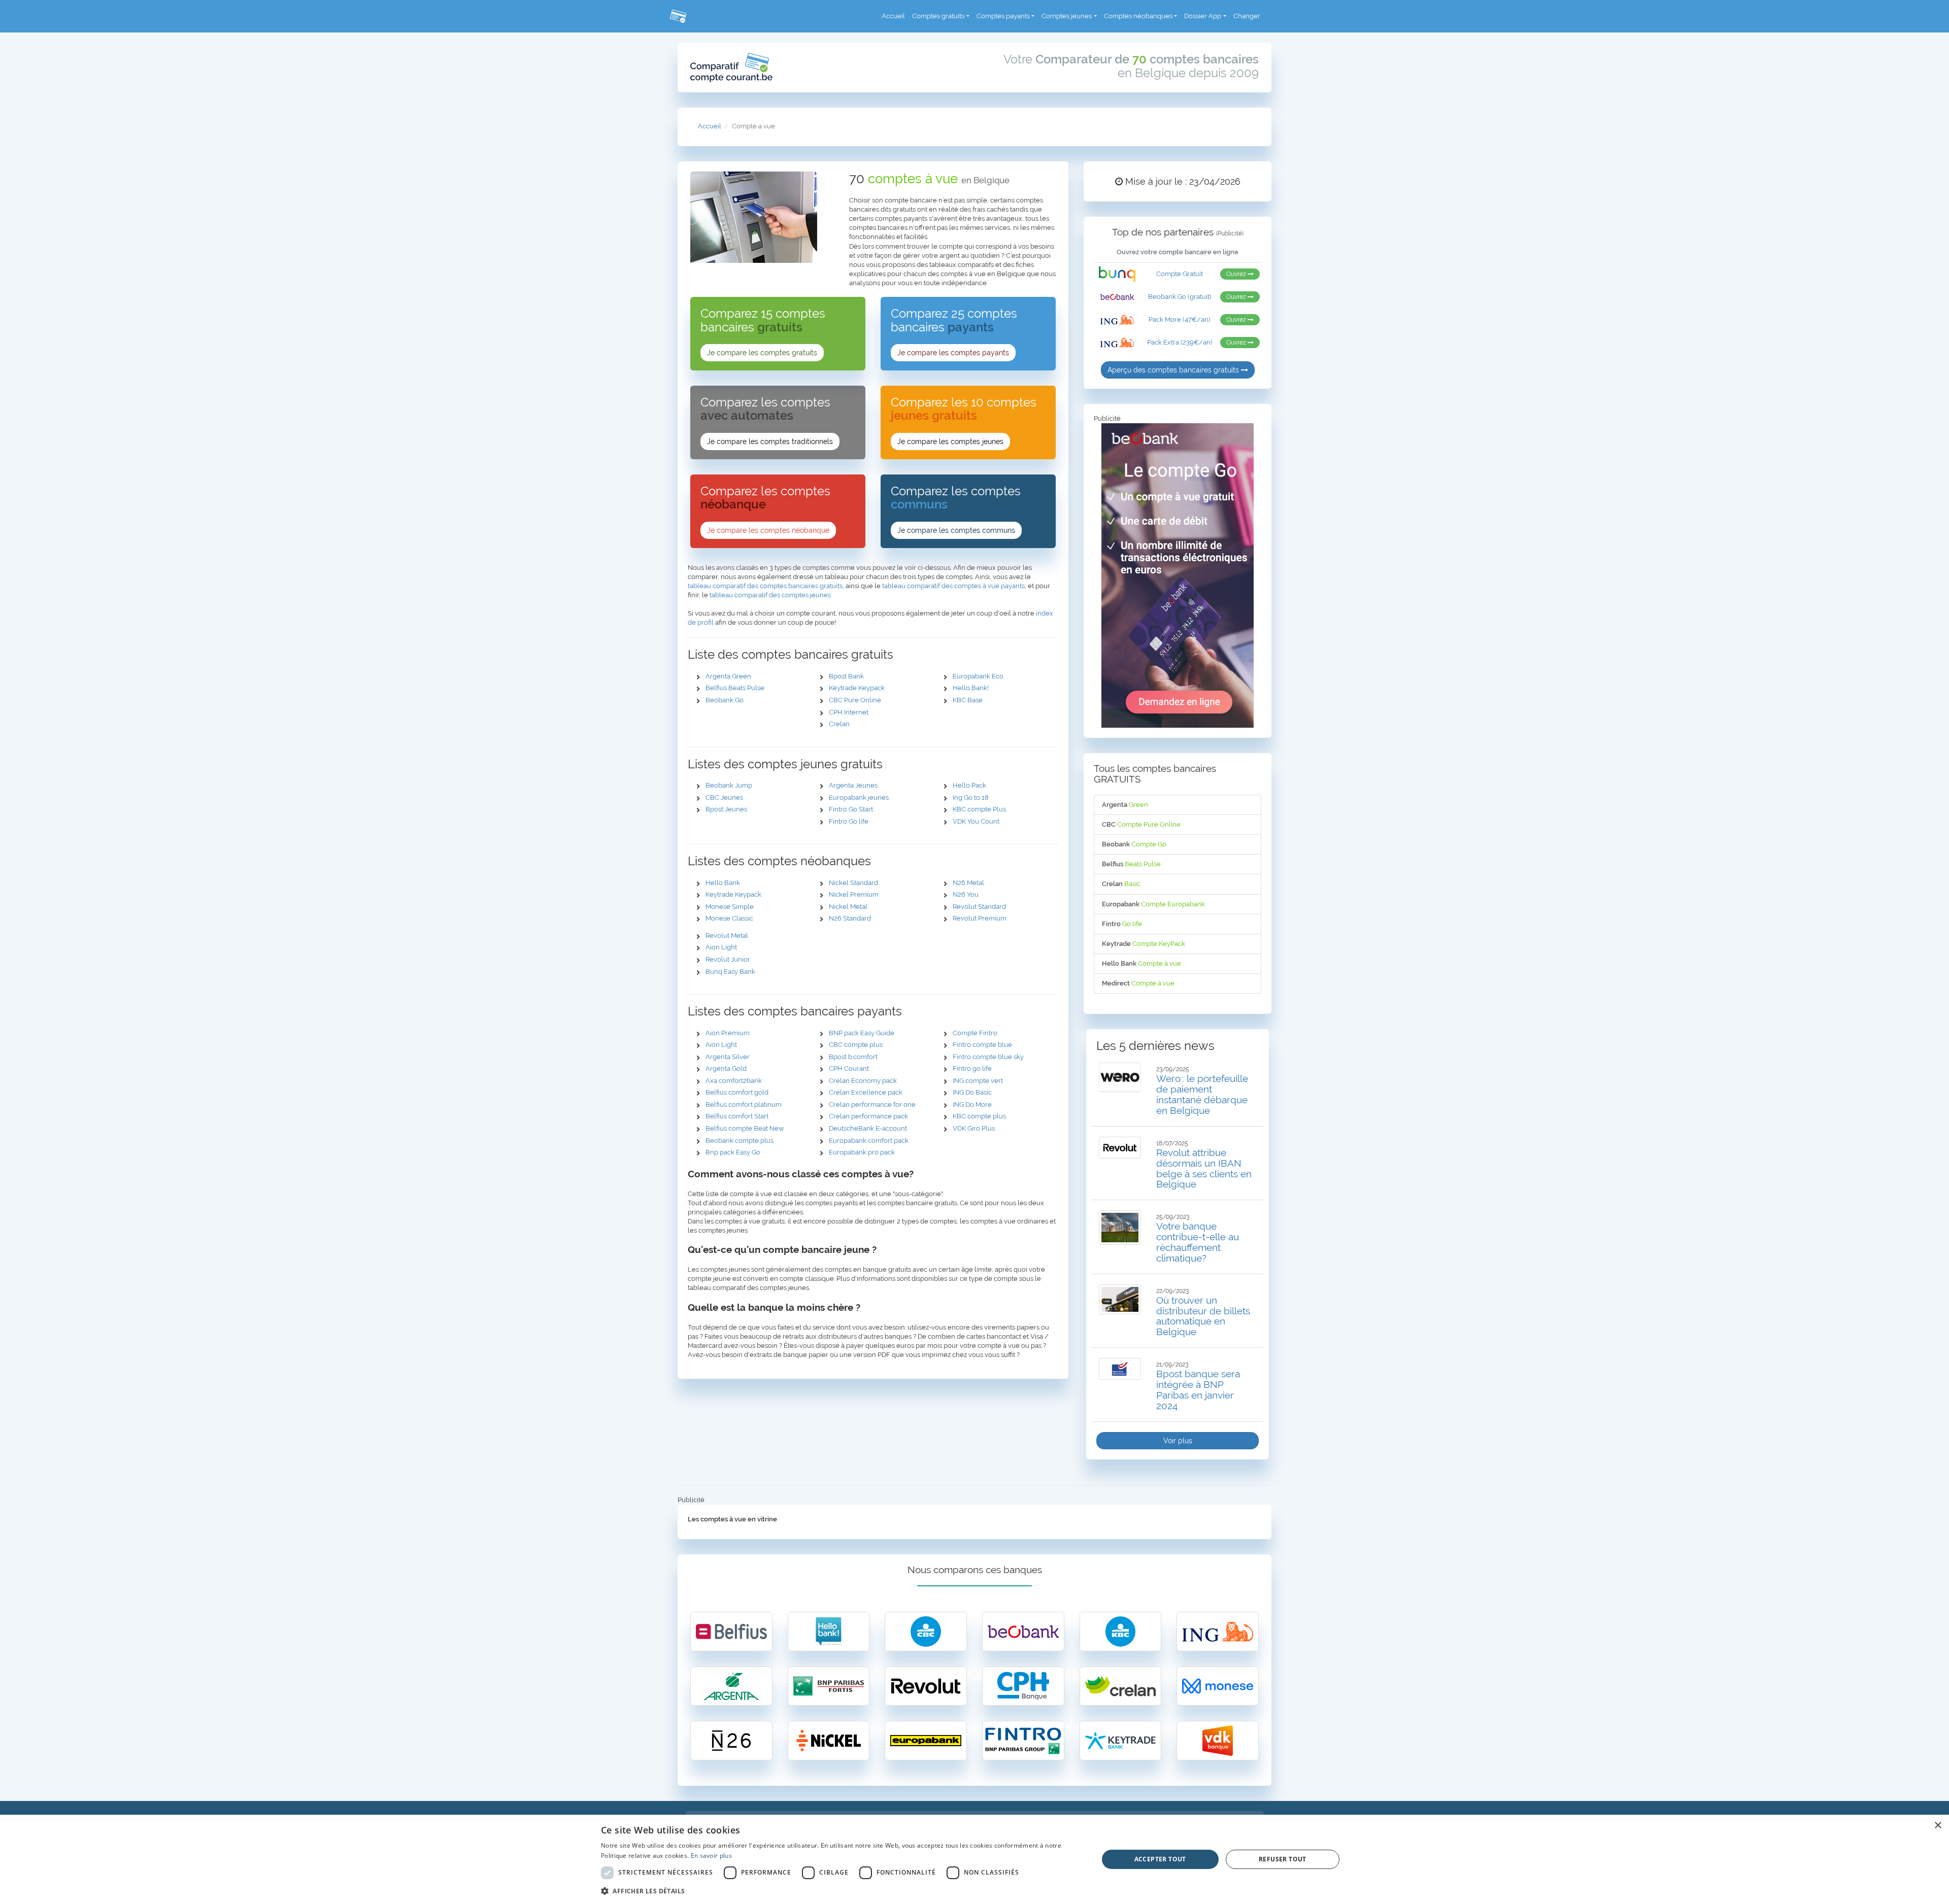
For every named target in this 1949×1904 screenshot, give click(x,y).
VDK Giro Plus (974, 1128)
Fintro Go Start (851, 809)
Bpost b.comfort (853, 1057)
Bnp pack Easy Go (733, 1152)
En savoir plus (711, 1856)
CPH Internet (849, 712)
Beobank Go (725, 700)
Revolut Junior (728, 959)
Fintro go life (972, 1068)
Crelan (839, 724)
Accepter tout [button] (1160, 1859)
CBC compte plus (856, 1045)
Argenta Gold (726, 1068)
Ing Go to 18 (971, 797)
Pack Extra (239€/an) (1180, 342)
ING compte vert (978, 1081)
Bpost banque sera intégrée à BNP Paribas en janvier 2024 (1198, 1390)
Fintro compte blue (982, 1045)
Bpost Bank (846, 676)
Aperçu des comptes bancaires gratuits (1174, 370)
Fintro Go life (849, 821)
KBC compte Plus (979, 809)
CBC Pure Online (855, 700)
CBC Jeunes (724, 797)
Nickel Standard (853, 883)
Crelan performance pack (868, 1116)
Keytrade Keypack (857, 688)
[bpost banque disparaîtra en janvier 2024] (1120, 1369)
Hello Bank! (971, 688)
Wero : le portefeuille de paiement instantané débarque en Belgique (1202, 1094)
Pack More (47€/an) (1179, 319)
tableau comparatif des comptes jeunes (770, 595)
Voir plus (1178, 1441)
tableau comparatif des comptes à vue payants (953, 586)
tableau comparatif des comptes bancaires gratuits (765, 586)
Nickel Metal (848, 907)
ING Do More (972, 1104)
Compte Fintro (975, 1033)
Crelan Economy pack (863, 1081)
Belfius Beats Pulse (735, 688)
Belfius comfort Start (737, 1116)
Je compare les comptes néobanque (768, 530)
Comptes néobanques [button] (1138, 16)
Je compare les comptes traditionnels (770, 441)
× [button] (1938, 1826)
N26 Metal (968, 883)
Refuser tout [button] (1283, 1859)
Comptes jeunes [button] (1067, 16)
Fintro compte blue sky (988, 1057)
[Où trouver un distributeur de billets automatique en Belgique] (1120, 1299)
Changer (1247, 16)
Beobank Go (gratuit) (1180, 297)
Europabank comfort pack (869, 1141)
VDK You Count (976, 821)
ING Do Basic (972, 1092)
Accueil (893, 16)
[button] (842, 1891)
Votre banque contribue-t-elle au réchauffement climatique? (1198, 1242)
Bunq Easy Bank (730, 972)
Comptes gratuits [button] (938, 16)
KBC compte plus (979, 1116)
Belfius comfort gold (737, 1092)
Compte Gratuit (1180, 274)
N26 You (966, 894)
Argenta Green (728, 676)
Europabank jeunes (859, 797)
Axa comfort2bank (734, 1081)
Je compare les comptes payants (953, 353)
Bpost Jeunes (726, 809)
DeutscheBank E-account (868, 1128)
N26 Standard (850, 918)
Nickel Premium (854, 894)
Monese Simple (730, 907)
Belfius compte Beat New (745, 1128)
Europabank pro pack (862, 1152)
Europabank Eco (978, 676)
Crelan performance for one (872, 1104)
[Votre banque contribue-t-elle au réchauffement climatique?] (1120, 1228)
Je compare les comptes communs (956, 530)
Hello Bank (723, 883)
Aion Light (721, 947)
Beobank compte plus (740, 1141)
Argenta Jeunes (853, 785)
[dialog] (974, 1859)
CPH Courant (849, 1068)
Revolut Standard (979, 907)
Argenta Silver (728, 1057)
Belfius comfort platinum (744, 1104)
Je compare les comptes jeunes (950, 441)
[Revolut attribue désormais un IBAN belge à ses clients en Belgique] (1120, 1148)
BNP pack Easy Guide (862, 1033)
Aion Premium (728, 1033)
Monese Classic (729, 918)
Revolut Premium (980, 918)
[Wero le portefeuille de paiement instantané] (1120, 1077)
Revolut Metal (727, 936)
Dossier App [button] (1203, 16)
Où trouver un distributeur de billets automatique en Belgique (1203, 1316)
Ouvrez (1237, 274)
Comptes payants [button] (1003, 16)
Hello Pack (969, 785)
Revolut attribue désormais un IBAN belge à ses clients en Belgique (1204, 1168)
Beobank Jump (729, 785)
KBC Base (968, 700)
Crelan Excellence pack (866, 1092)
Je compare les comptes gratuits (762, 353)
